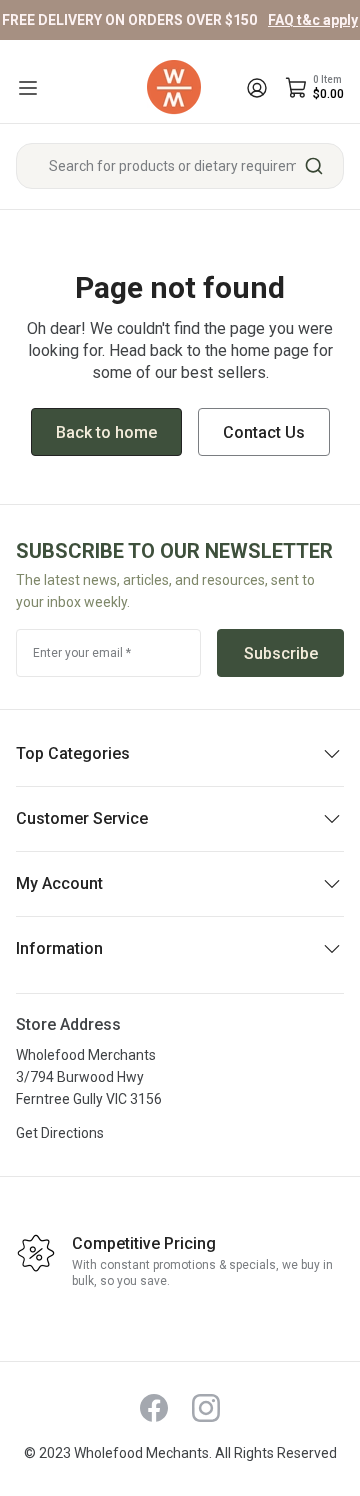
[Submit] (321, 166)
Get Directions (60, 1133)
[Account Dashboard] (257, 88)
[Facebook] (154, 1408)
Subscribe (281, 653)
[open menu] (28, 88)
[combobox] (180, 166)
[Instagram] (206, 1408)
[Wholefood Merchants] (174, 87)
